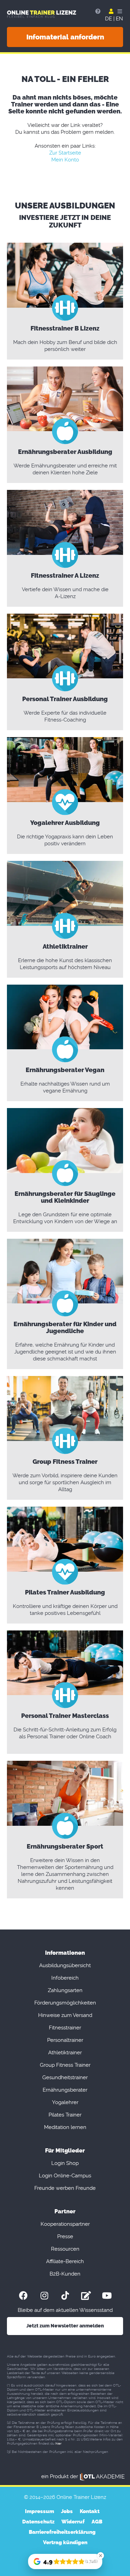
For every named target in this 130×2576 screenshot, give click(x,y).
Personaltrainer (65, 2040)
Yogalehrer (65, 2102)
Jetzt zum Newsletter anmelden (65, 2326)
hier (59, 2443)
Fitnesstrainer (65, 2028)
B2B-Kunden (65, 2274)
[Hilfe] (98, 11)
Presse (65, 2236)
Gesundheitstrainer (65, 2077)
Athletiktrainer (65, 2053)
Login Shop (65, 2163)
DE (109, 19)
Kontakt (90, 2511)
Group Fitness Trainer (65, 2065)
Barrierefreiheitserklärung (62, 2532)
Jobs (67, 2511)
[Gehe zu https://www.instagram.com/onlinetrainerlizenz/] (44, 2295)
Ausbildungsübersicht (65, 1965)
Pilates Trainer (65, 2115)
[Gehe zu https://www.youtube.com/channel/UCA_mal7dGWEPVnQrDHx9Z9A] (107, 2295)
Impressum (40, 2511)
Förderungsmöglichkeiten (65, 2003)
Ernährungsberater (65, 2090)
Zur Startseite (65, 153)
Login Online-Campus (65, 2176)
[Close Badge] (101, 2556)
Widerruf (73, 2522)
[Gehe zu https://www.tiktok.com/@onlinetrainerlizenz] (65, 2295)
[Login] (111, 11)
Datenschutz (38, 2522)
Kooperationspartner (65, 2224)
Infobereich (65, 1978)
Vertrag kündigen (65, 2542)
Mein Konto (65, 160)
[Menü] (119, 11)
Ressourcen (65, 2249)
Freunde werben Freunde (65, 2188)
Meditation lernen (65, 2127)
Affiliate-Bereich (65, 2261)
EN (119, 19)
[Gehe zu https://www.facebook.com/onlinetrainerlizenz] (24, 2295)
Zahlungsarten (65, 1990)
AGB (97, 2522)
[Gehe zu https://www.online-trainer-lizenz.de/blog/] (86, 2295)
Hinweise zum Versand (65, 2015)
